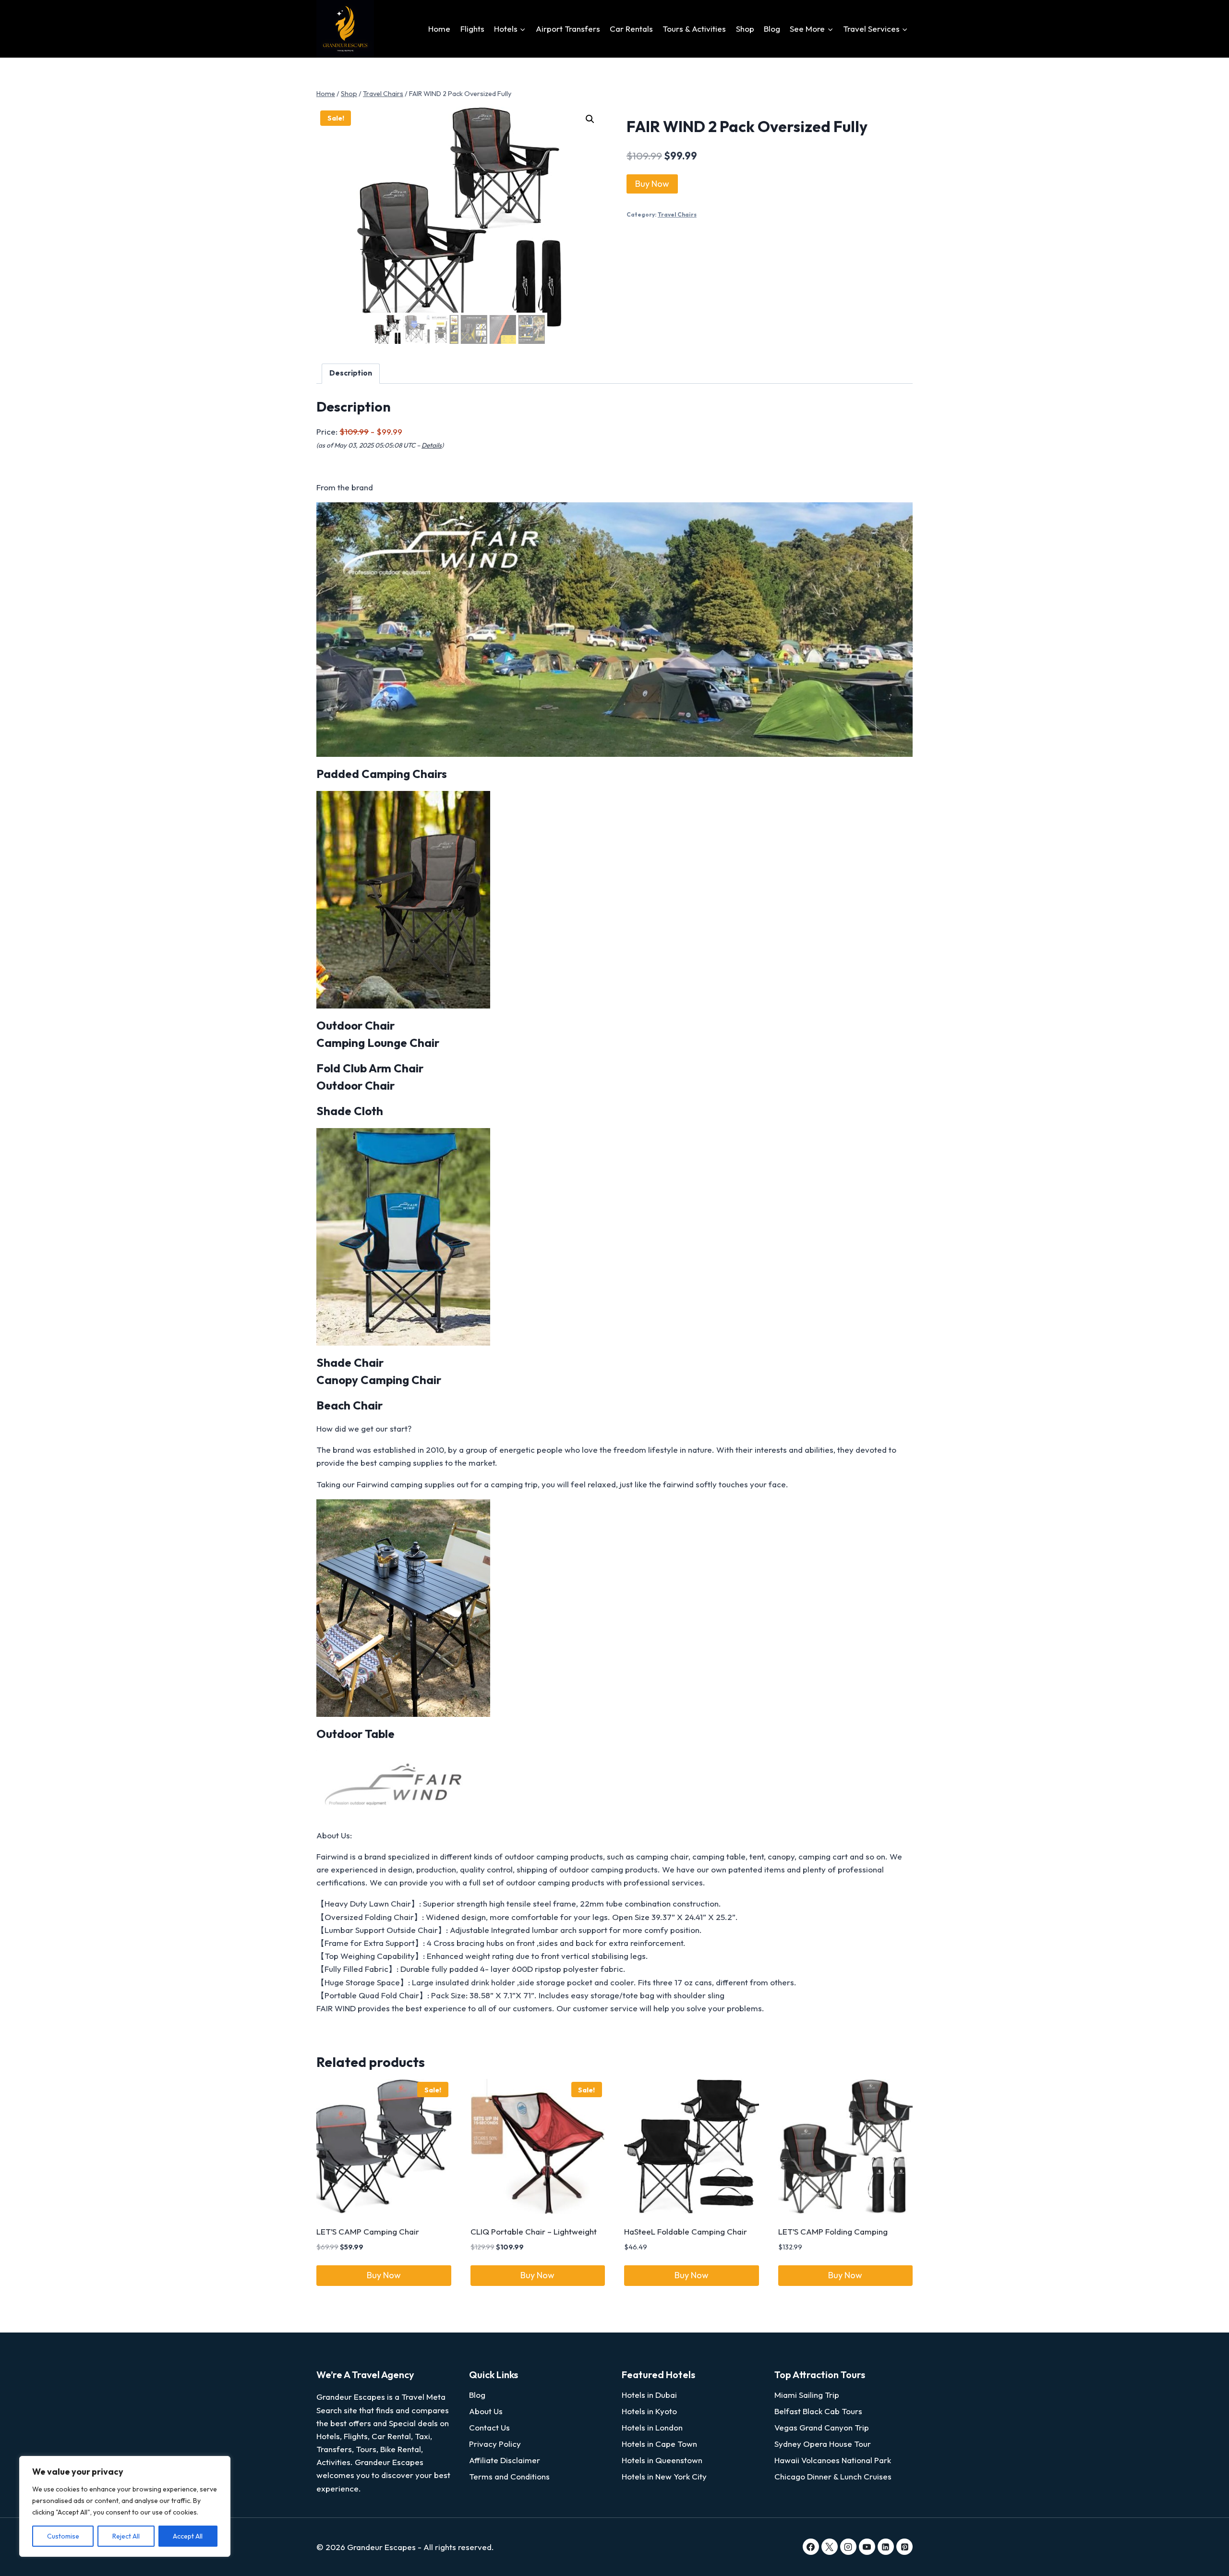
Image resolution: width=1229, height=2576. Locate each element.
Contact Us (489, 2427)
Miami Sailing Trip (807, 2395)
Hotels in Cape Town (659, 2444)
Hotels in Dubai (649, 2395)
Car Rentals (631, 29)
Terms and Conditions (509, 2476)
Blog (772, 29)
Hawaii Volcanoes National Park (833, 2460)
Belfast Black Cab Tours (818, 2411)
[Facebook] (811, 2547)
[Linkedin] (886, 2547)
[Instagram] (848, 2547)
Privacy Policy (495, 2444)
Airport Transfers (568, 29)
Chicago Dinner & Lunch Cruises (833, 2476)
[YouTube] (867, 2547)
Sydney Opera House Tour (823, 2444)
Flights (472, 29)
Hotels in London (652, 2427)
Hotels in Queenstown (662, 2460)
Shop (745, 29)
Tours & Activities (694, 29)
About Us (486, 2411)
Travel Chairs (677, 214)
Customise (63, 2536)
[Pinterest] (904, 2547)
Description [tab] (351, 373)
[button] (590, 119)
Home (439, 29)
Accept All (188, 2536)
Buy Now (652, 184)
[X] (830, 2547)
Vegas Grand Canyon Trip (822, 2427)
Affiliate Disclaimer (505, 2460)
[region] (125, 2506)
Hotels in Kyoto (649, 2411)
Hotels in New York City (664, 2476)
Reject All (126, 2536)
